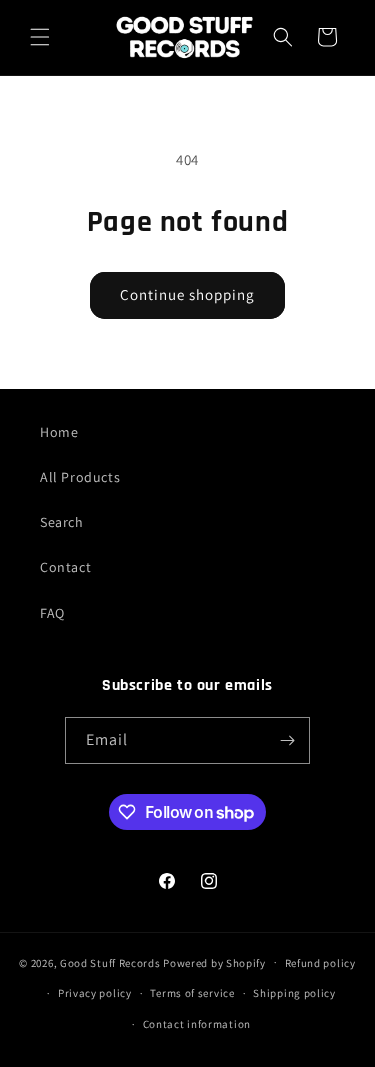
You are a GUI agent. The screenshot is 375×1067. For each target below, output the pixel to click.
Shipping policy (294, 993)
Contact (65, 567)
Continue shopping (187, 294)
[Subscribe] (287, 740)
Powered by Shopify (214, 962)
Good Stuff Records (110, 962)
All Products (80, 477)
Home (59, 432)
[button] (40, 37)
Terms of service (192, 993)
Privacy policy (95, 993)
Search (62, 522)
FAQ (52, 613)
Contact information (197, 1024)
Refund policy (320, 963)
